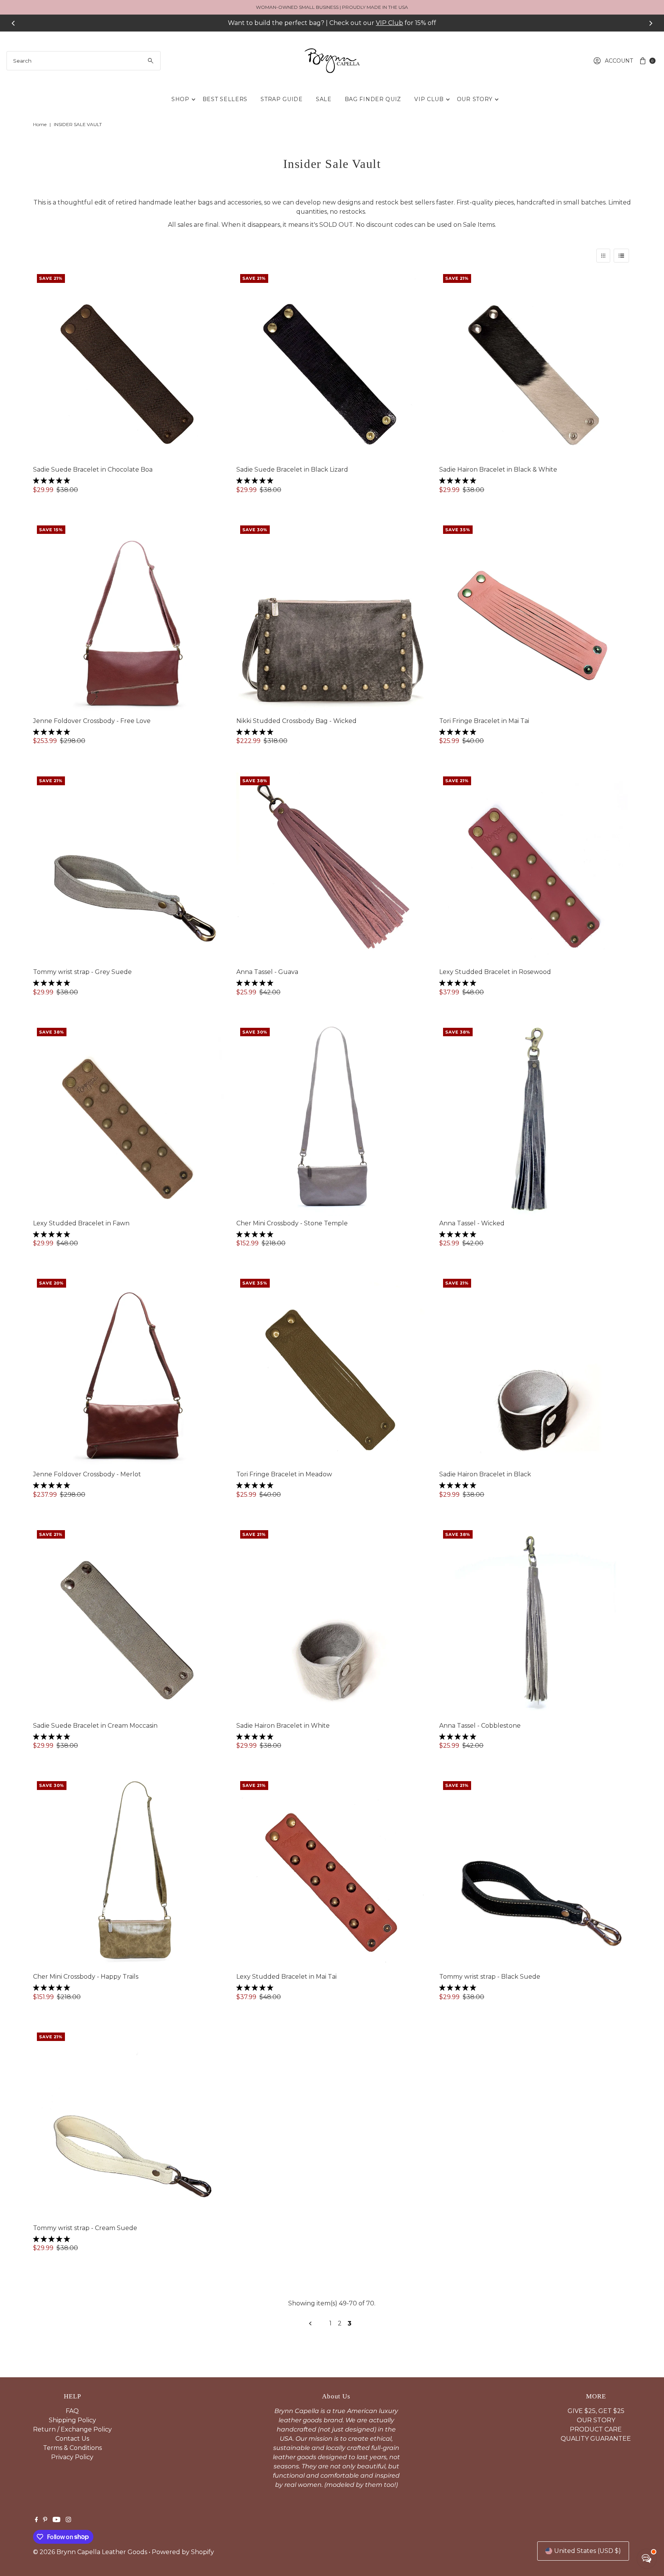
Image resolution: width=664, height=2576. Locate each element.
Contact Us (72, 2439)
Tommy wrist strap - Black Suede (490, 1977)
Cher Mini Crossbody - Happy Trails (86, 1977)
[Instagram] (68, 2520)
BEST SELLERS (225, 99)
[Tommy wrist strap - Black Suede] (535, 1873)
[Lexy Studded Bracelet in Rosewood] (535, 868)
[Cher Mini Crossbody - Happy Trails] (129, 1873)
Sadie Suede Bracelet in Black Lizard (292, 469)
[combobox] (84, 61)
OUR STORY (475, 99)
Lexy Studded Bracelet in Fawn (81, 1223)
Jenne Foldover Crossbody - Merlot (87, 1474)
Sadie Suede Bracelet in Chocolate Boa (93, 469)
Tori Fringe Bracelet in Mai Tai (484, 721)
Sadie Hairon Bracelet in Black (485, 1474)
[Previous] (13, 23)
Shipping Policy (72, 2420)
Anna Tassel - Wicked (472, 1223)
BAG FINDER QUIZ (373, 99)
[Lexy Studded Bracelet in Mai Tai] (332, 1873)
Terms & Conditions (72, 2448)
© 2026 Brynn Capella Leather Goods (90, 2552)
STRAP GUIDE (282, 99)
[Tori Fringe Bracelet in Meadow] (332, 1371)
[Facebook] (37, 2520)
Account (619, 61)
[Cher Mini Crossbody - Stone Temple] (332, 1120)
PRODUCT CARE (596, 2429)
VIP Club (389, 23)
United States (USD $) (588, 2551)
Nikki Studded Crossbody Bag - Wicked (296, 721)
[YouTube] (56, 2520)
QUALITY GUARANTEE (596, 2439)
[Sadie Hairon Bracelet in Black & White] (535, 366)
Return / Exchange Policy (72, 2429)
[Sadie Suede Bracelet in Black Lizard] (332, 366)
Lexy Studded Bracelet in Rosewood (495, 972)
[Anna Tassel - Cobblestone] (535, 1622)
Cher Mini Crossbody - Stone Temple (292, 1223)
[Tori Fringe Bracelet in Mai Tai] (535, 617)
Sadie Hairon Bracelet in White (283, 1726)
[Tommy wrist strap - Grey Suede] (129, 868)
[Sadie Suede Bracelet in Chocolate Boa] (129, 366)
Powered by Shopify (183, 2552)
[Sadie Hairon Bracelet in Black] (535, 1371)
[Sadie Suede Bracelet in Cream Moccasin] (129, 1622)
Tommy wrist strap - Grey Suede (82, 972)
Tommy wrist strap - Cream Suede (85, 2228)
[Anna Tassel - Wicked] (535, 1120)
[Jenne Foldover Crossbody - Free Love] (129, 617)
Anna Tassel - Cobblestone (480, 1726)
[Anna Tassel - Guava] (332, 868)
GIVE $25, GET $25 (596, 2411)
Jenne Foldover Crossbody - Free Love (92, 721)
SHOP (180, 99)
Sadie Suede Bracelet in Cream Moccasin (95, 1726)
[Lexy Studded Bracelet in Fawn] (129, 1120)
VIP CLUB (429, 99)
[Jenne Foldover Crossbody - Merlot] (129, 1371)
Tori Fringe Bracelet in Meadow (284, 1474)
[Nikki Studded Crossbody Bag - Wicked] (332, 617)
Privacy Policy (72, 2457)
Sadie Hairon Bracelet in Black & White (498, 469)
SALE (324, 99)
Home (40, 124)
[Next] (651, 23)
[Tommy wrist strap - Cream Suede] (129, 2125)
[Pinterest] (45, 2520)
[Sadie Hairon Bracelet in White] (332, 1622)
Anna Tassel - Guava (267, 972)
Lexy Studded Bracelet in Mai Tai (286, 1977)
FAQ (72, 2411)
